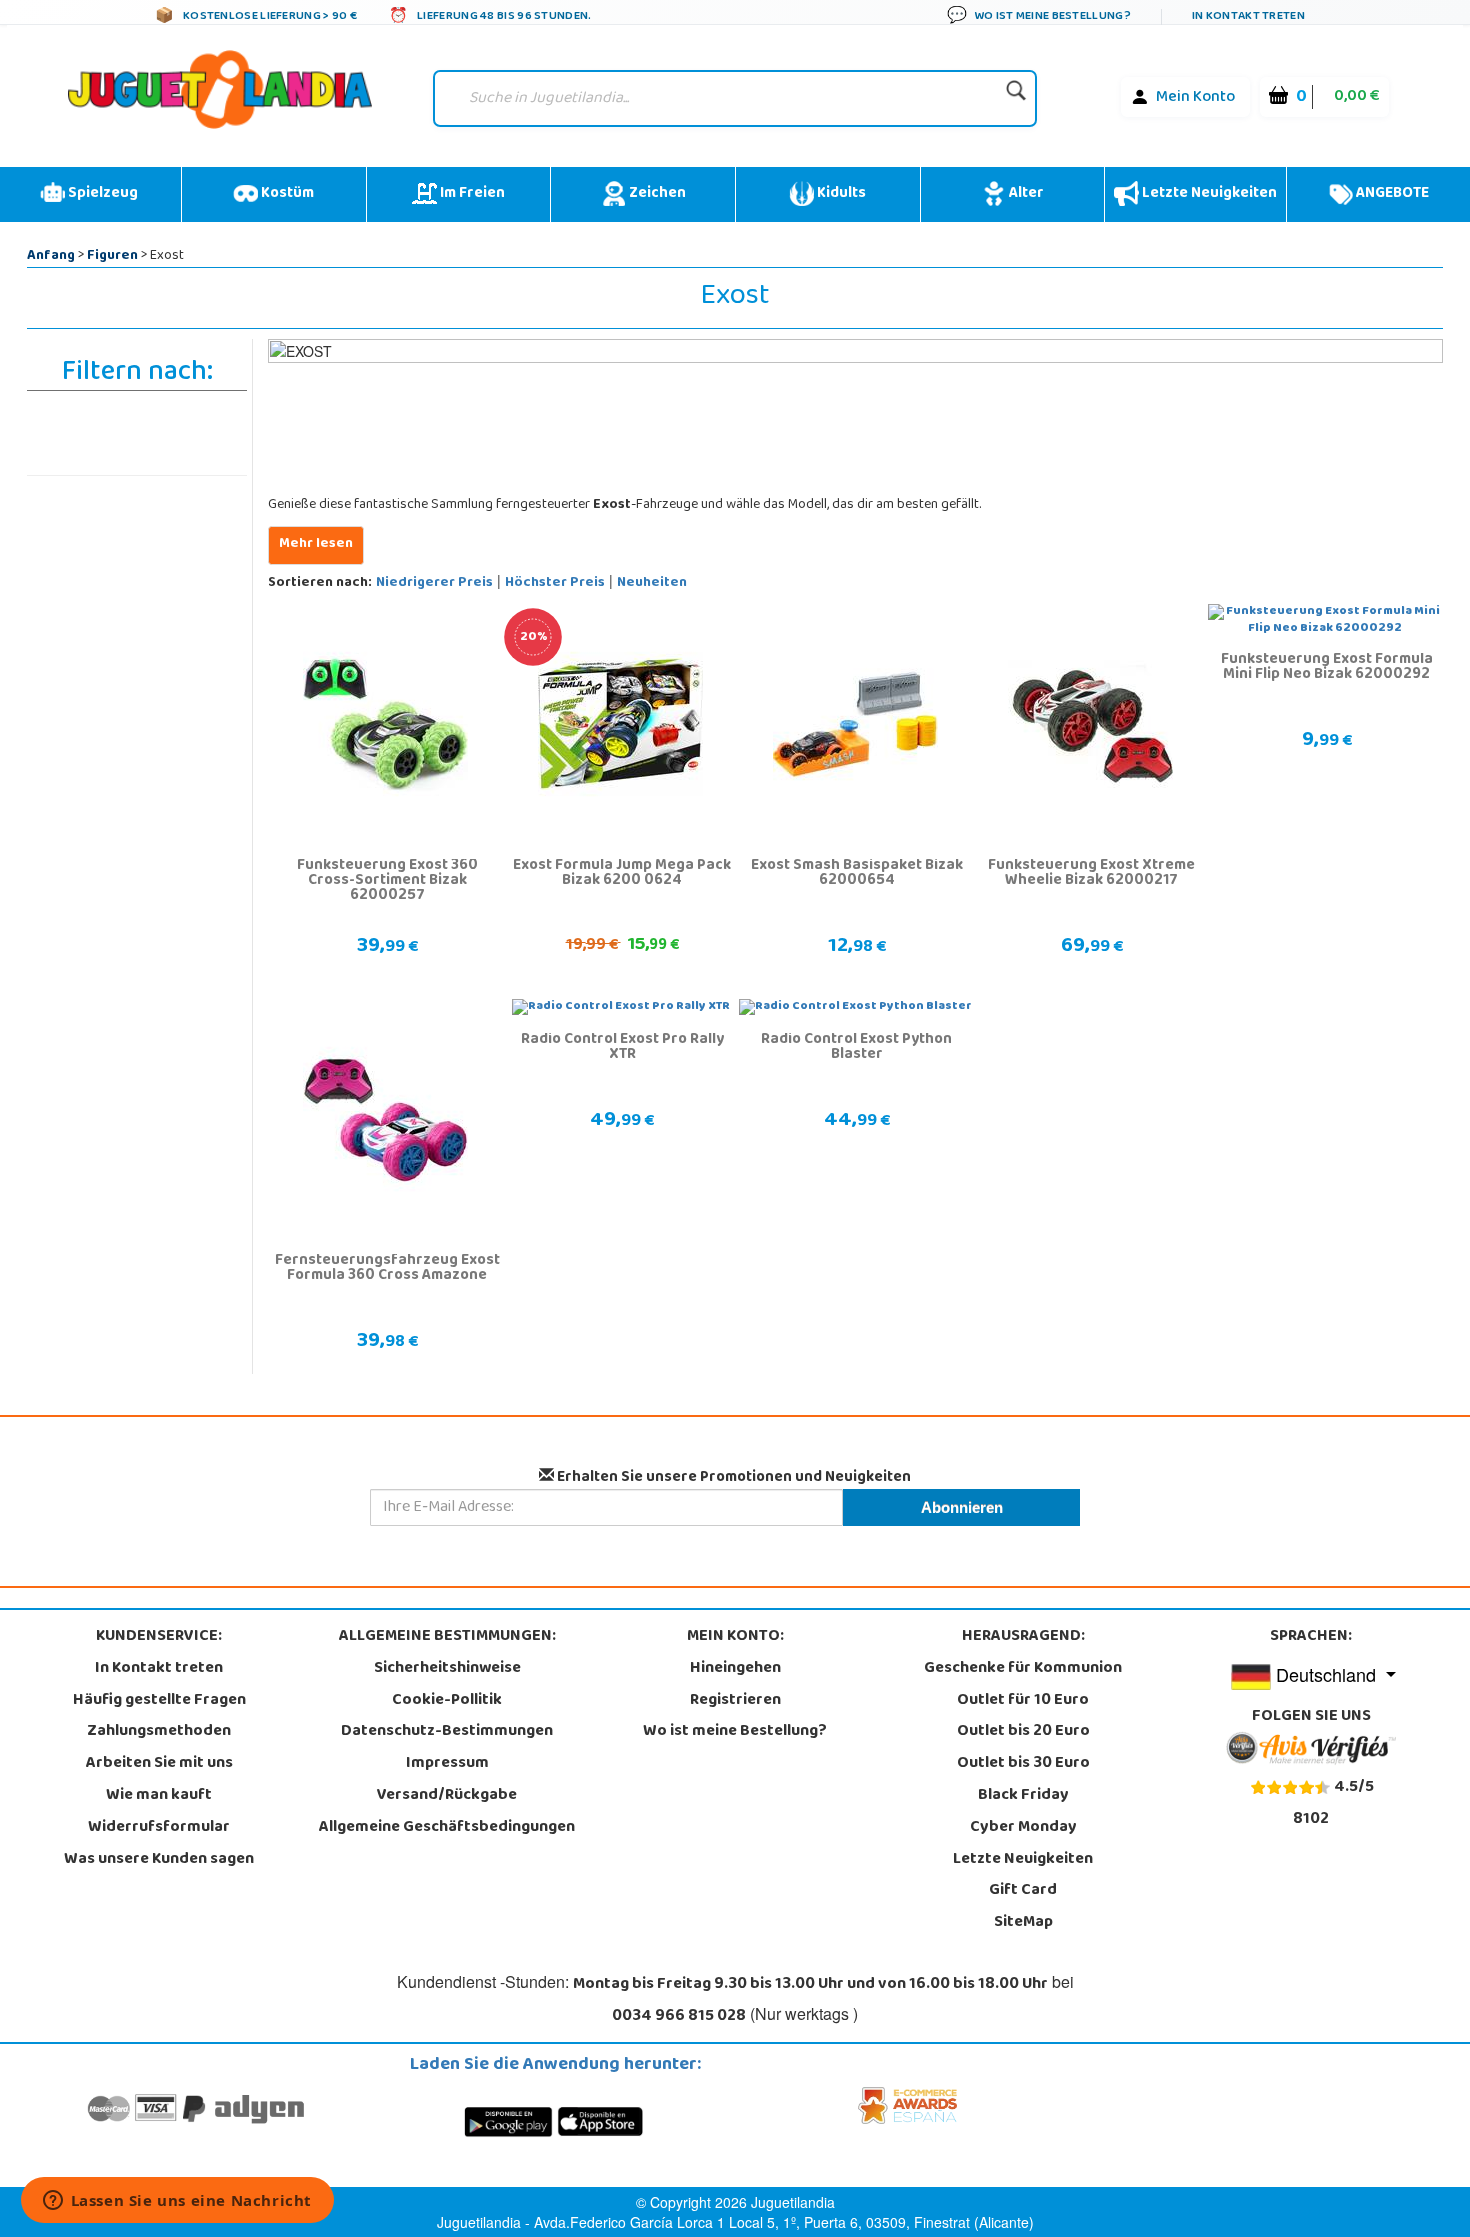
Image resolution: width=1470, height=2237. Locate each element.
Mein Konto (1195, 98)
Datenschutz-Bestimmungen (447, 1732)
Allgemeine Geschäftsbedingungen (447, 1828)
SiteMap (1023, 1923)
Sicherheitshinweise (447, 1669)
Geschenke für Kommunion (1023, 1669)
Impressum (447, 1764)
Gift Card (1023, 1891)
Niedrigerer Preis (434, 583)
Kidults (840, 194)
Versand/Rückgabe (447, 1796)
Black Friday (1023, 1796)
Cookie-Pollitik (447, 1701)
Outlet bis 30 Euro (1023, 1764)
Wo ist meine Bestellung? (735, 1732)
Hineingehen (735, 1669)
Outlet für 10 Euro (1023, 1701)
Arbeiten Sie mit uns (159, 1764)
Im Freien (471, 194)
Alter (1025, 194)
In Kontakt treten (159, 1669)
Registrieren (735, 1701)
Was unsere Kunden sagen (159, 1860)
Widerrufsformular (159, 1828)
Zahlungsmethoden (159, 1732)
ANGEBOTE (1391, 194)
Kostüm (286, 194)
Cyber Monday (1023, 1828)
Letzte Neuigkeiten (1208, 194)
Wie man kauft (159, 1796)
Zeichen (656, 194)
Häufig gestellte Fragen (159, 1701)
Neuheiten (652, 583)
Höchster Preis (555, 583)
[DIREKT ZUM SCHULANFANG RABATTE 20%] (620, 724)
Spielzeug (101, 194)
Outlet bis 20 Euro (1023, 1732)
